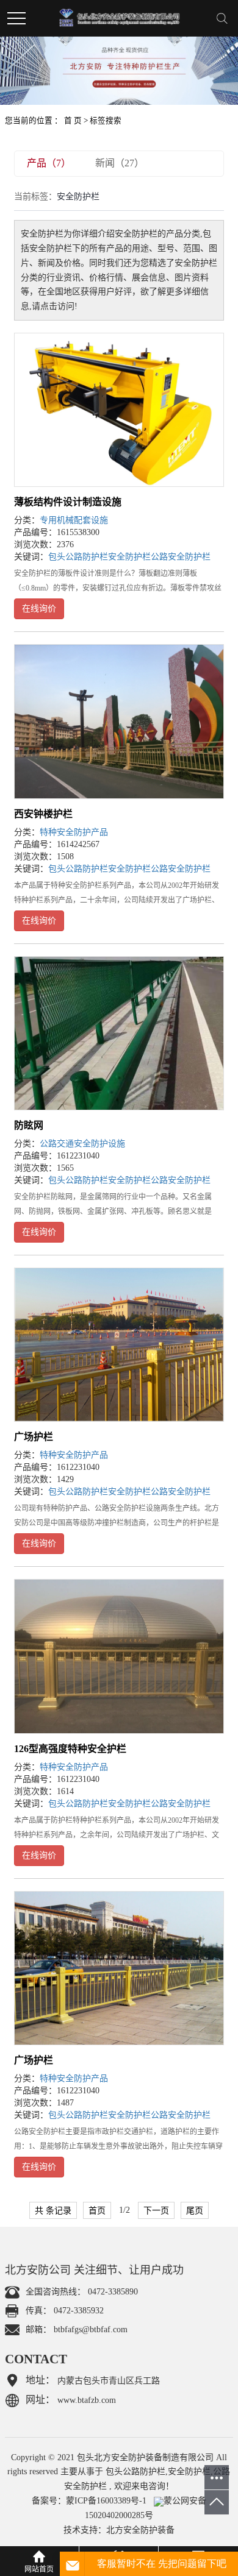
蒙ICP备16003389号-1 (106, 2501)
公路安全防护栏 (181, 557)
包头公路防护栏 (78, 557)
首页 (97, 2210)
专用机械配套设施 (74, 520)
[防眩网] (119, 1033)
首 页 (73, 121)
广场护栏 (34, 1437)
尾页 (195, 2210)
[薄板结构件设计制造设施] (119, 410)
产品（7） (49, 163)
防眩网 (29, 1125)
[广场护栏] (119, 1345)
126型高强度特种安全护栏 (70, 1749)
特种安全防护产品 (74, 832)
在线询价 (39, 609)
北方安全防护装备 (140, 2530)
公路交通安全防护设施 (82, 1144)
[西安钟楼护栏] (119, 721)
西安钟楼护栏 (43, 814)
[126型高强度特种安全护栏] (119, 1656)
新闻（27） (120, 163)
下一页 (156, 2210)
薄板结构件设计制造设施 (68, 502)
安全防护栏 (129, 557)
